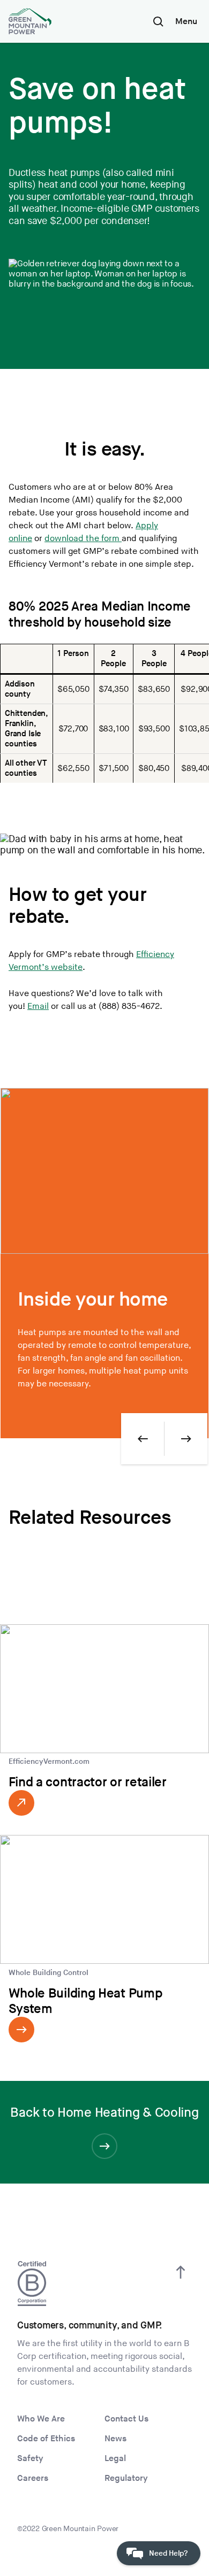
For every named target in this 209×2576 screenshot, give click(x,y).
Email (38, 1007)
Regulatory (126, 2478)
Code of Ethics (46, 2439)
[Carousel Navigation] (164, 1439)
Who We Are (41, 2419)
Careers (33, 2478)
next (186, 1439)
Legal (115, 2459)
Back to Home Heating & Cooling (104, 2113)
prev (143, 1439)
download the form (83, 539)
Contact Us (126, 2419)
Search (158, 21)
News (115, 2439)
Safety (30, 2459)
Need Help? (168, 2553)
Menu (186, 22)
